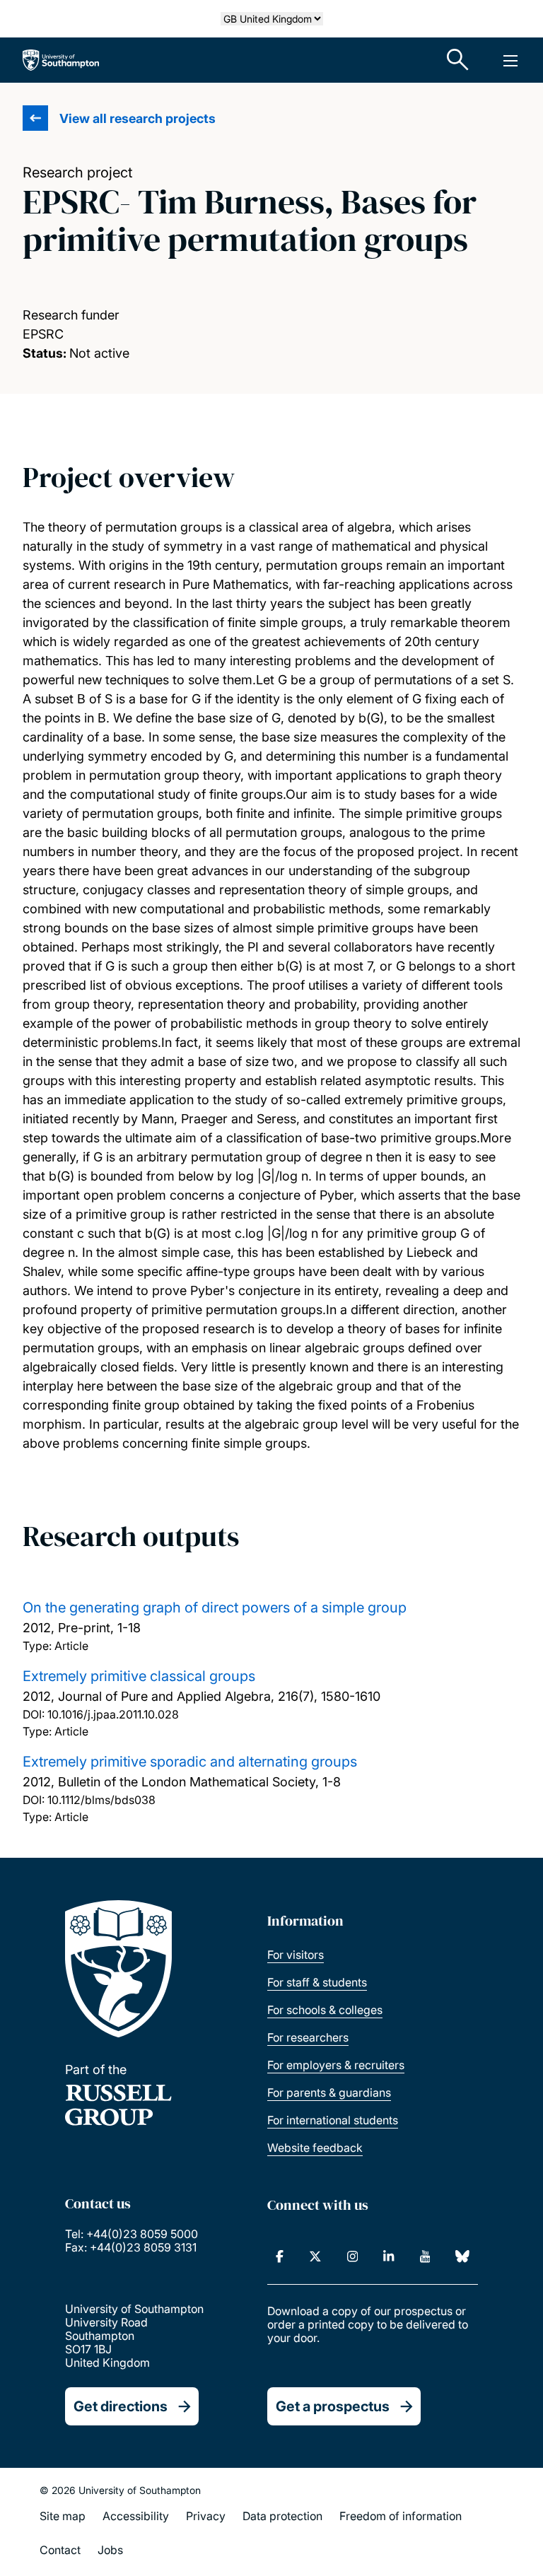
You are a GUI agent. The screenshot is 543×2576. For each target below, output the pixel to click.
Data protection (282, 2516)
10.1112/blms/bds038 (101, 1800)
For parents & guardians (329, 2092)
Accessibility (136, 2516)
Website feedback (315, 2148)
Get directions (121, 2406)
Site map (63, 2516)
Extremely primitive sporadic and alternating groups (190, 1762)
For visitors (296, 1955)
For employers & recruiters (336, 2065)
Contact (60, 2550)
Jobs (110, 2550)
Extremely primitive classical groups (139, 1676)
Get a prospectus (333, 2406)
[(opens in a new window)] (280, 2256)
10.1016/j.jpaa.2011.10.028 (113, 1714)
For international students (333, 2120)
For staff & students (317, 1982)
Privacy (206, 2516)
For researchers (308, 2037)
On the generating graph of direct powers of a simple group (215, 1608)
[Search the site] (458, 60)
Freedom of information (401, 2516)
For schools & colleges (325, 2010)
